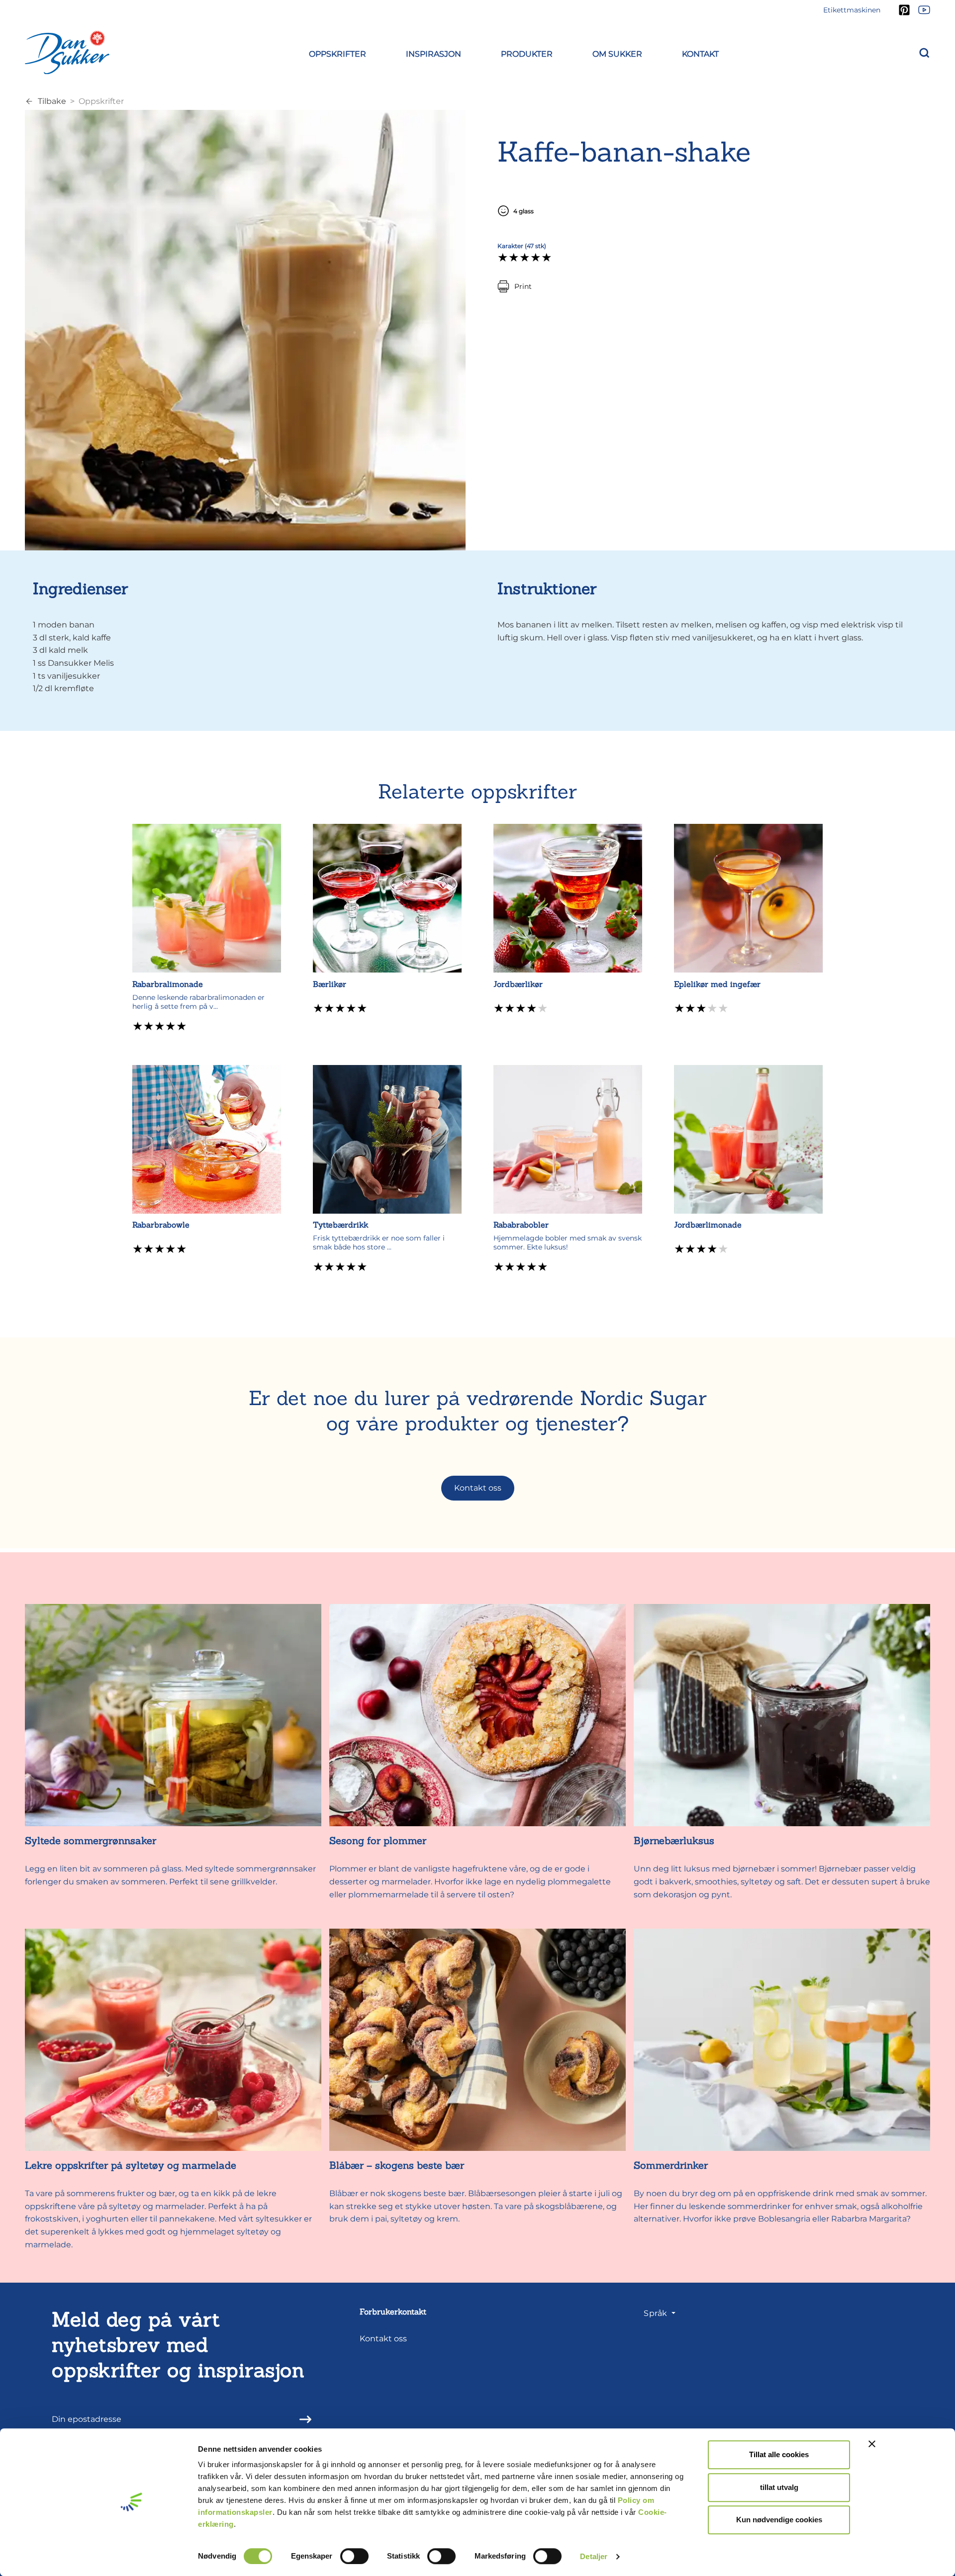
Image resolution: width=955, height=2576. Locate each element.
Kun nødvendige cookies (779, 2520)
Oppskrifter (101, 101)
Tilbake (52, 101)
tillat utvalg (779, 2487)
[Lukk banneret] (872, 2444)
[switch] (354, 2556)
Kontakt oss (478, 1488)
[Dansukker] (67, 52)
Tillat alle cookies (779, 2454)
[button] (337, 52)
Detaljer (594, 2556)
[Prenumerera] (302, 2419)
